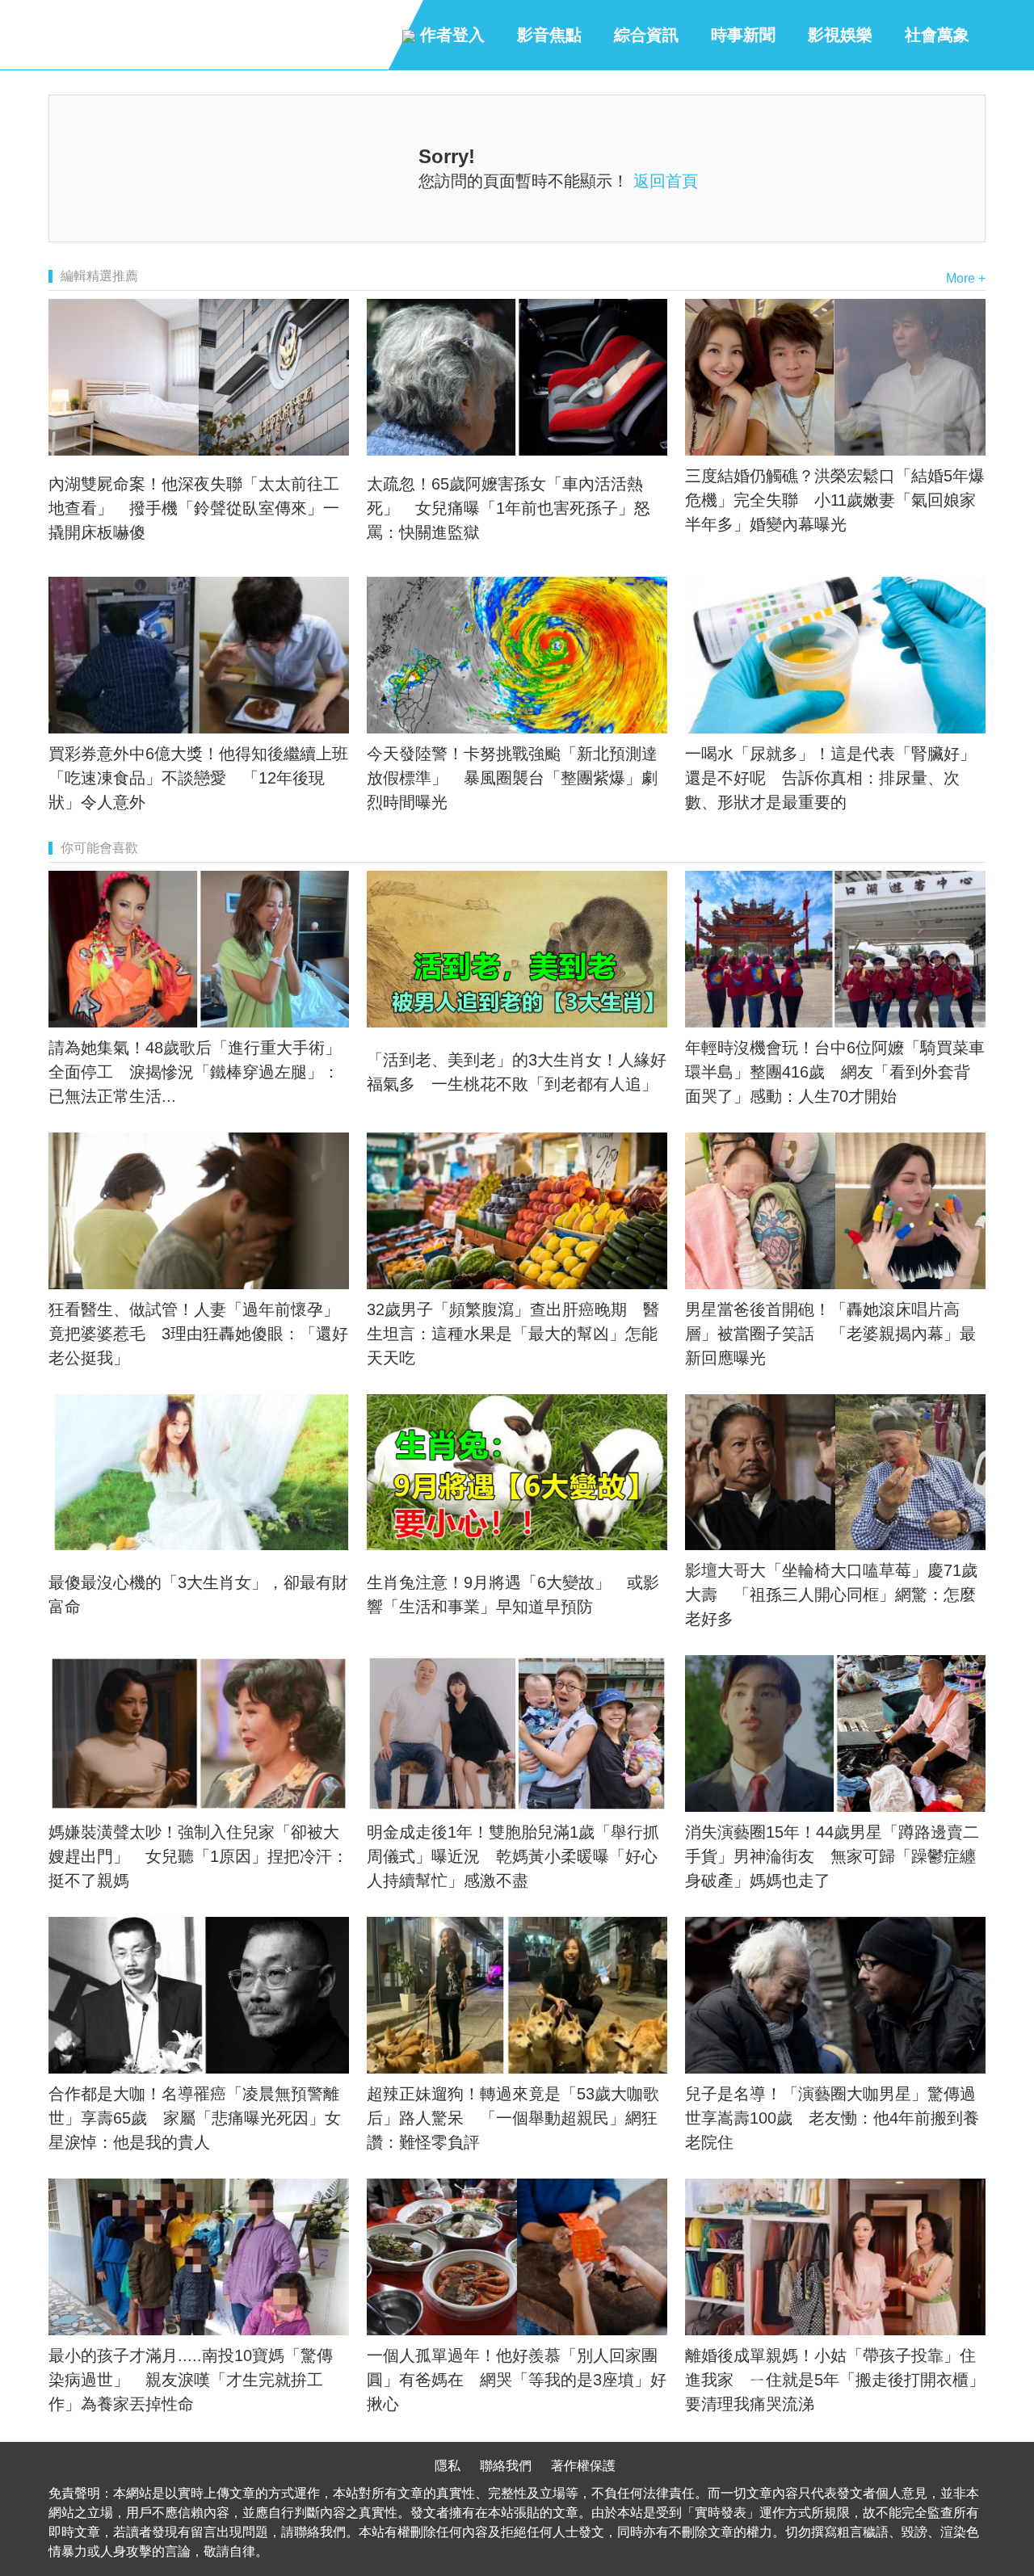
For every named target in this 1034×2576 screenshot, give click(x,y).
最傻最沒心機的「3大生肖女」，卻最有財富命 (198, 1595)
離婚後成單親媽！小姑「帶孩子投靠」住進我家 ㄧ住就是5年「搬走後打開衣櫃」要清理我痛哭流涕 (835, 2380)
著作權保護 (583, 2466)
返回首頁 (666, 181)
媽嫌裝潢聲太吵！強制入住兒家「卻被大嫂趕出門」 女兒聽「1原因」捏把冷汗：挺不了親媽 (198, 1856)
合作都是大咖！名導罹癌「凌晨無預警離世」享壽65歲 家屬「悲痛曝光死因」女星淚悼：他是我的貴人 (195, 2118)
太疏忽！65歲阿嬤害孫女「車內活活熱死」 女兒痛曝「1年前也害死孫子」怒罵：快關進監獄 (509, 508)
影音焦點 (549, 35)
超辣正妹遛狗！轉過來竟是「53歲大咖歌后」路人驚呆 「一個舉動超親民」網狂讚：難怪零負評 (513, 2118)
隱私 (448, 2466)
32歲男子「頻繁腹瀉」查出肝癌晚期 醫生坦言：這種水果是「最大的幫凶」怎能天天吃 (513, 1334)
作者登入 (450, 35)
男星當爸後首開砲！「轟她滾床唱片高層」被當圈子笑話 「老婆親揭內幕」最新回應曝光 (830, 1334)
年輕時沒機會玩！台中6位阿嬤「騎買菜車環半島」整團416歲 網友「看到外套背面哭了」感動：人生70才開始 (835, 1072)
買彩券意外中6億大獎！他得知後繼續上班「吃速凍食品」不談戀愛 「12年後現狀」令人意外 (198, 778)
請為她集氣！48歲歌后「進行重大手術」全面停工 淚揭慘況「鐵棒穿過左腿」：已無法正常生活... (195, 1072)
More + (966, 278)
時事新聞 (743, 35)
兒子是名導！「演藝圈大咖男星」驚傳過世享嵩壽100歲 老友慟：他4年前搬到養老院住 (832, 2118)
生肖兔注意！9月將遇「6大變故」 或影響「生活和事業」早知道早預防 (513, 1595)
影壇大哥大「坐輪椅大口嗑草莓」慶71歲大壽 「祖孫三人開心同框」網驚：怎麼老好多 (831, 1595)
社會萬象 (937, 35)
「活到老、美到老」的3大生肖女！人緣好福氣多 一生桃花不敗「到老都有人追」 (517, 1072)
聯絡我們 (506, 2466)
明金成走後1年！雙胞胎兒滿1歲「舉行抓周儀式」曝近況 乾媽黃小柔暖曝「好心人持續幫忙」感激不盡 (513, 1856)
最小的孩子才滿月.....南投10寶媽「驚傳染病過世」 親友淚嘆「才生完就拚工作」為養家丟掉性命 (191, 2380)
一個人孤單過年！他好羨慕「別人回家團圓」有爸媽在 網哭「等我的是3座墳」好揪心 (517, 2380)
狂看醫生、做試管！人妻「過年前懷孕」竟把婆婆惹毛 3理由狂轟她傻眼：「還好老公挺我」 (198, 1334)
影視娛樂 (840, 35)
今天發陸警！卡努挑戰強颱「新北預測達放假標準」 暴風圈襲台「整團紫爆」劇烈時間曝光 (512, 778)
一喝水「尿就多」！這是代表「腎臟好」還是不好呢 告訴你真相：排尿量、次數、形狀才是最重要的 (830, 778)
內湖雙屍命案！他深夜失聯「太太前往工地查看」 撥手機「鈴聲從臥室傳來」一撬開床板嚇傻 (194, 508)
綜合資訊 (646, 35)
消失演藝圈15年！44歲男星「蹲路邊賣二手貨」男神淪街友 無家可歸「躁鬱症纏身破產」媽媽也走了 (832, 1856)
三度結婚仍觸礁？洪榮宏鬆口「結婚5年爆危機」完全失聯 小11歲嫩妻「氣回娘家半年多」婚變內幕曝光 (835, 500)
